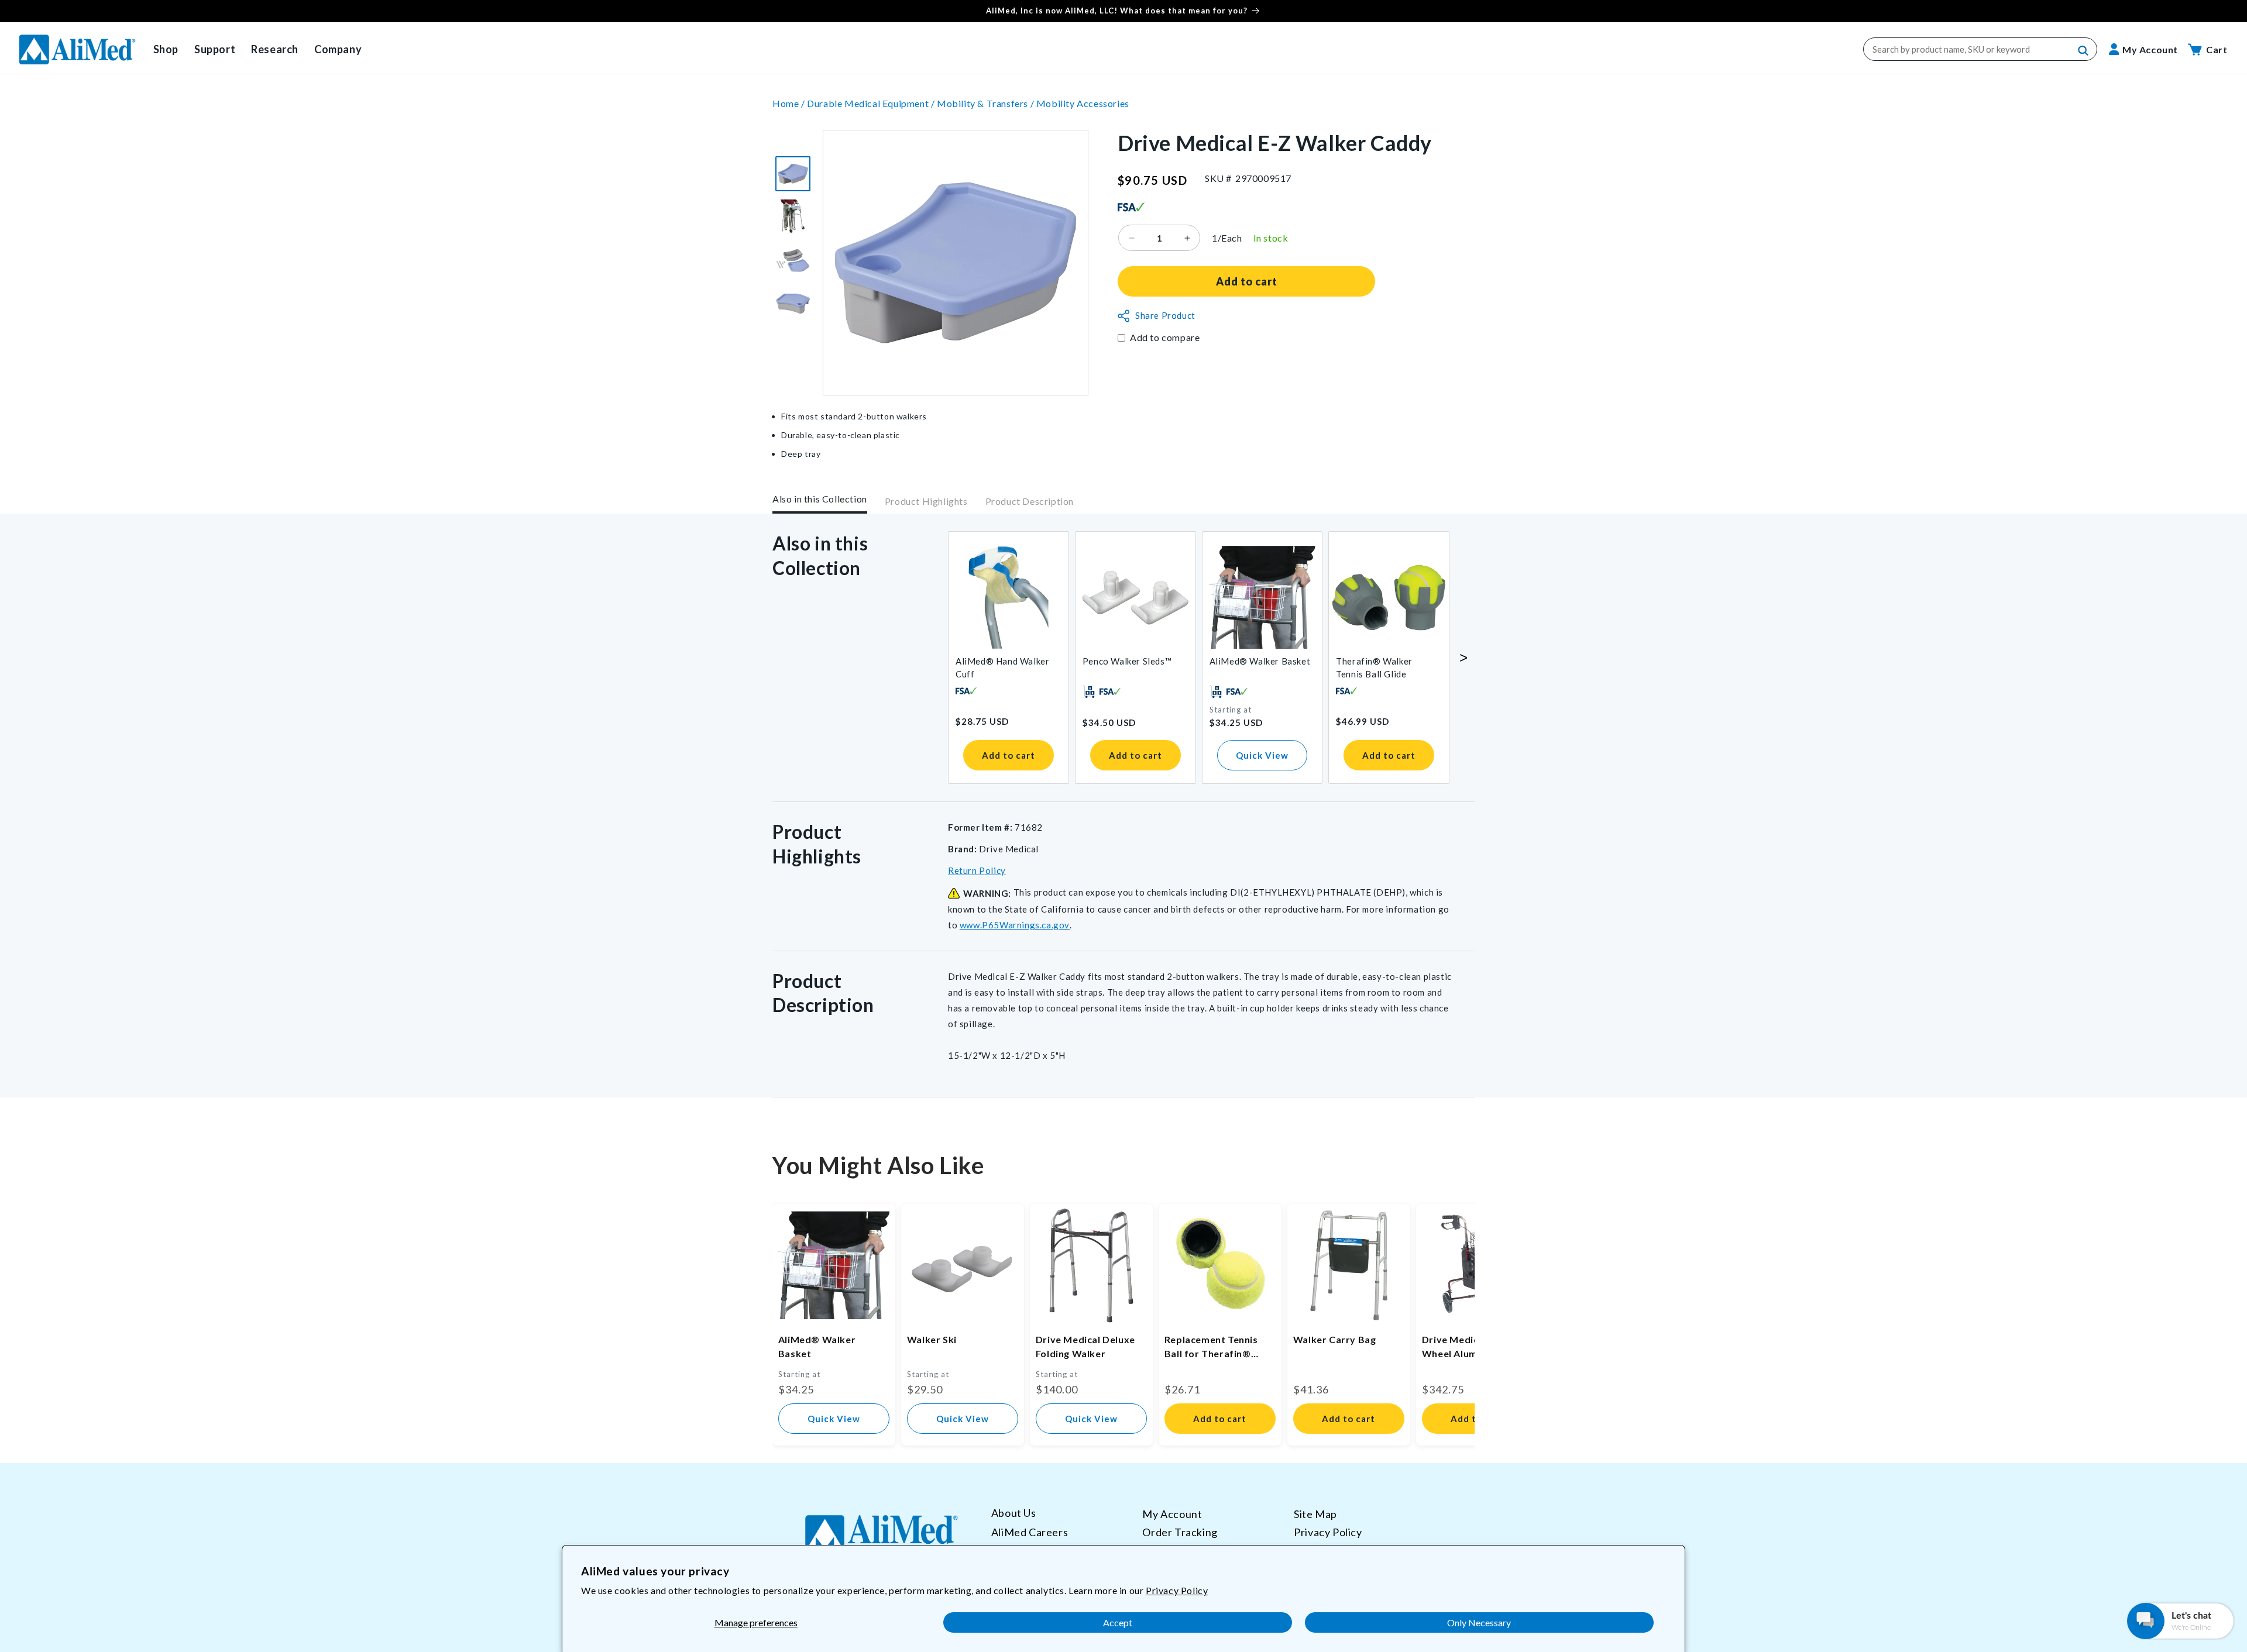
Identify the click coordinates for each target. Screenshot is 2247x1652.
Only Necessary (1479, 1622)
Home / (790, 103)
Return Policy (977, 870)
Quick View (1262, 755)
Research (275, 49)
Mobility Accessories (1083, 103)
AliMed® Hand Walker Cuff (1002, 667)
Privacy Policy (1177, 1590)
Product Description (1030, 501)
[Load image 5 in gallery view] (793, 174)
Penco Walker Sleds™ (1127, 661)
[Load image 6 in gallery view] (793, 217)
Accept (1118, 1622)
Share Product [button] (1165, 316)
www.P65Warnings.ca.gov (1015, 925)
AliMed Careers (1030, 1532)
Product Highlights (926, 501)
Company (338, 49)
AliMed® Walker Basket (1260, 661)
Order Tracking (1180, 1532)
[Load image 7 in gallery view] (793, 260)
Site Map (1315, 1514)
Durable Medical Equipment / (872, 103)
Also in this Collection (820, 499)
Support (215, 49)
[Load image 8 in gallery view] (793, 304)
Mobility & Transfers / (987, 103)
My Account (1172, 1514)
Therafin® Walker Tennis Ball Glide (1374, 667)
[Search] (2084, 51)
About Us (1014, 1513)
